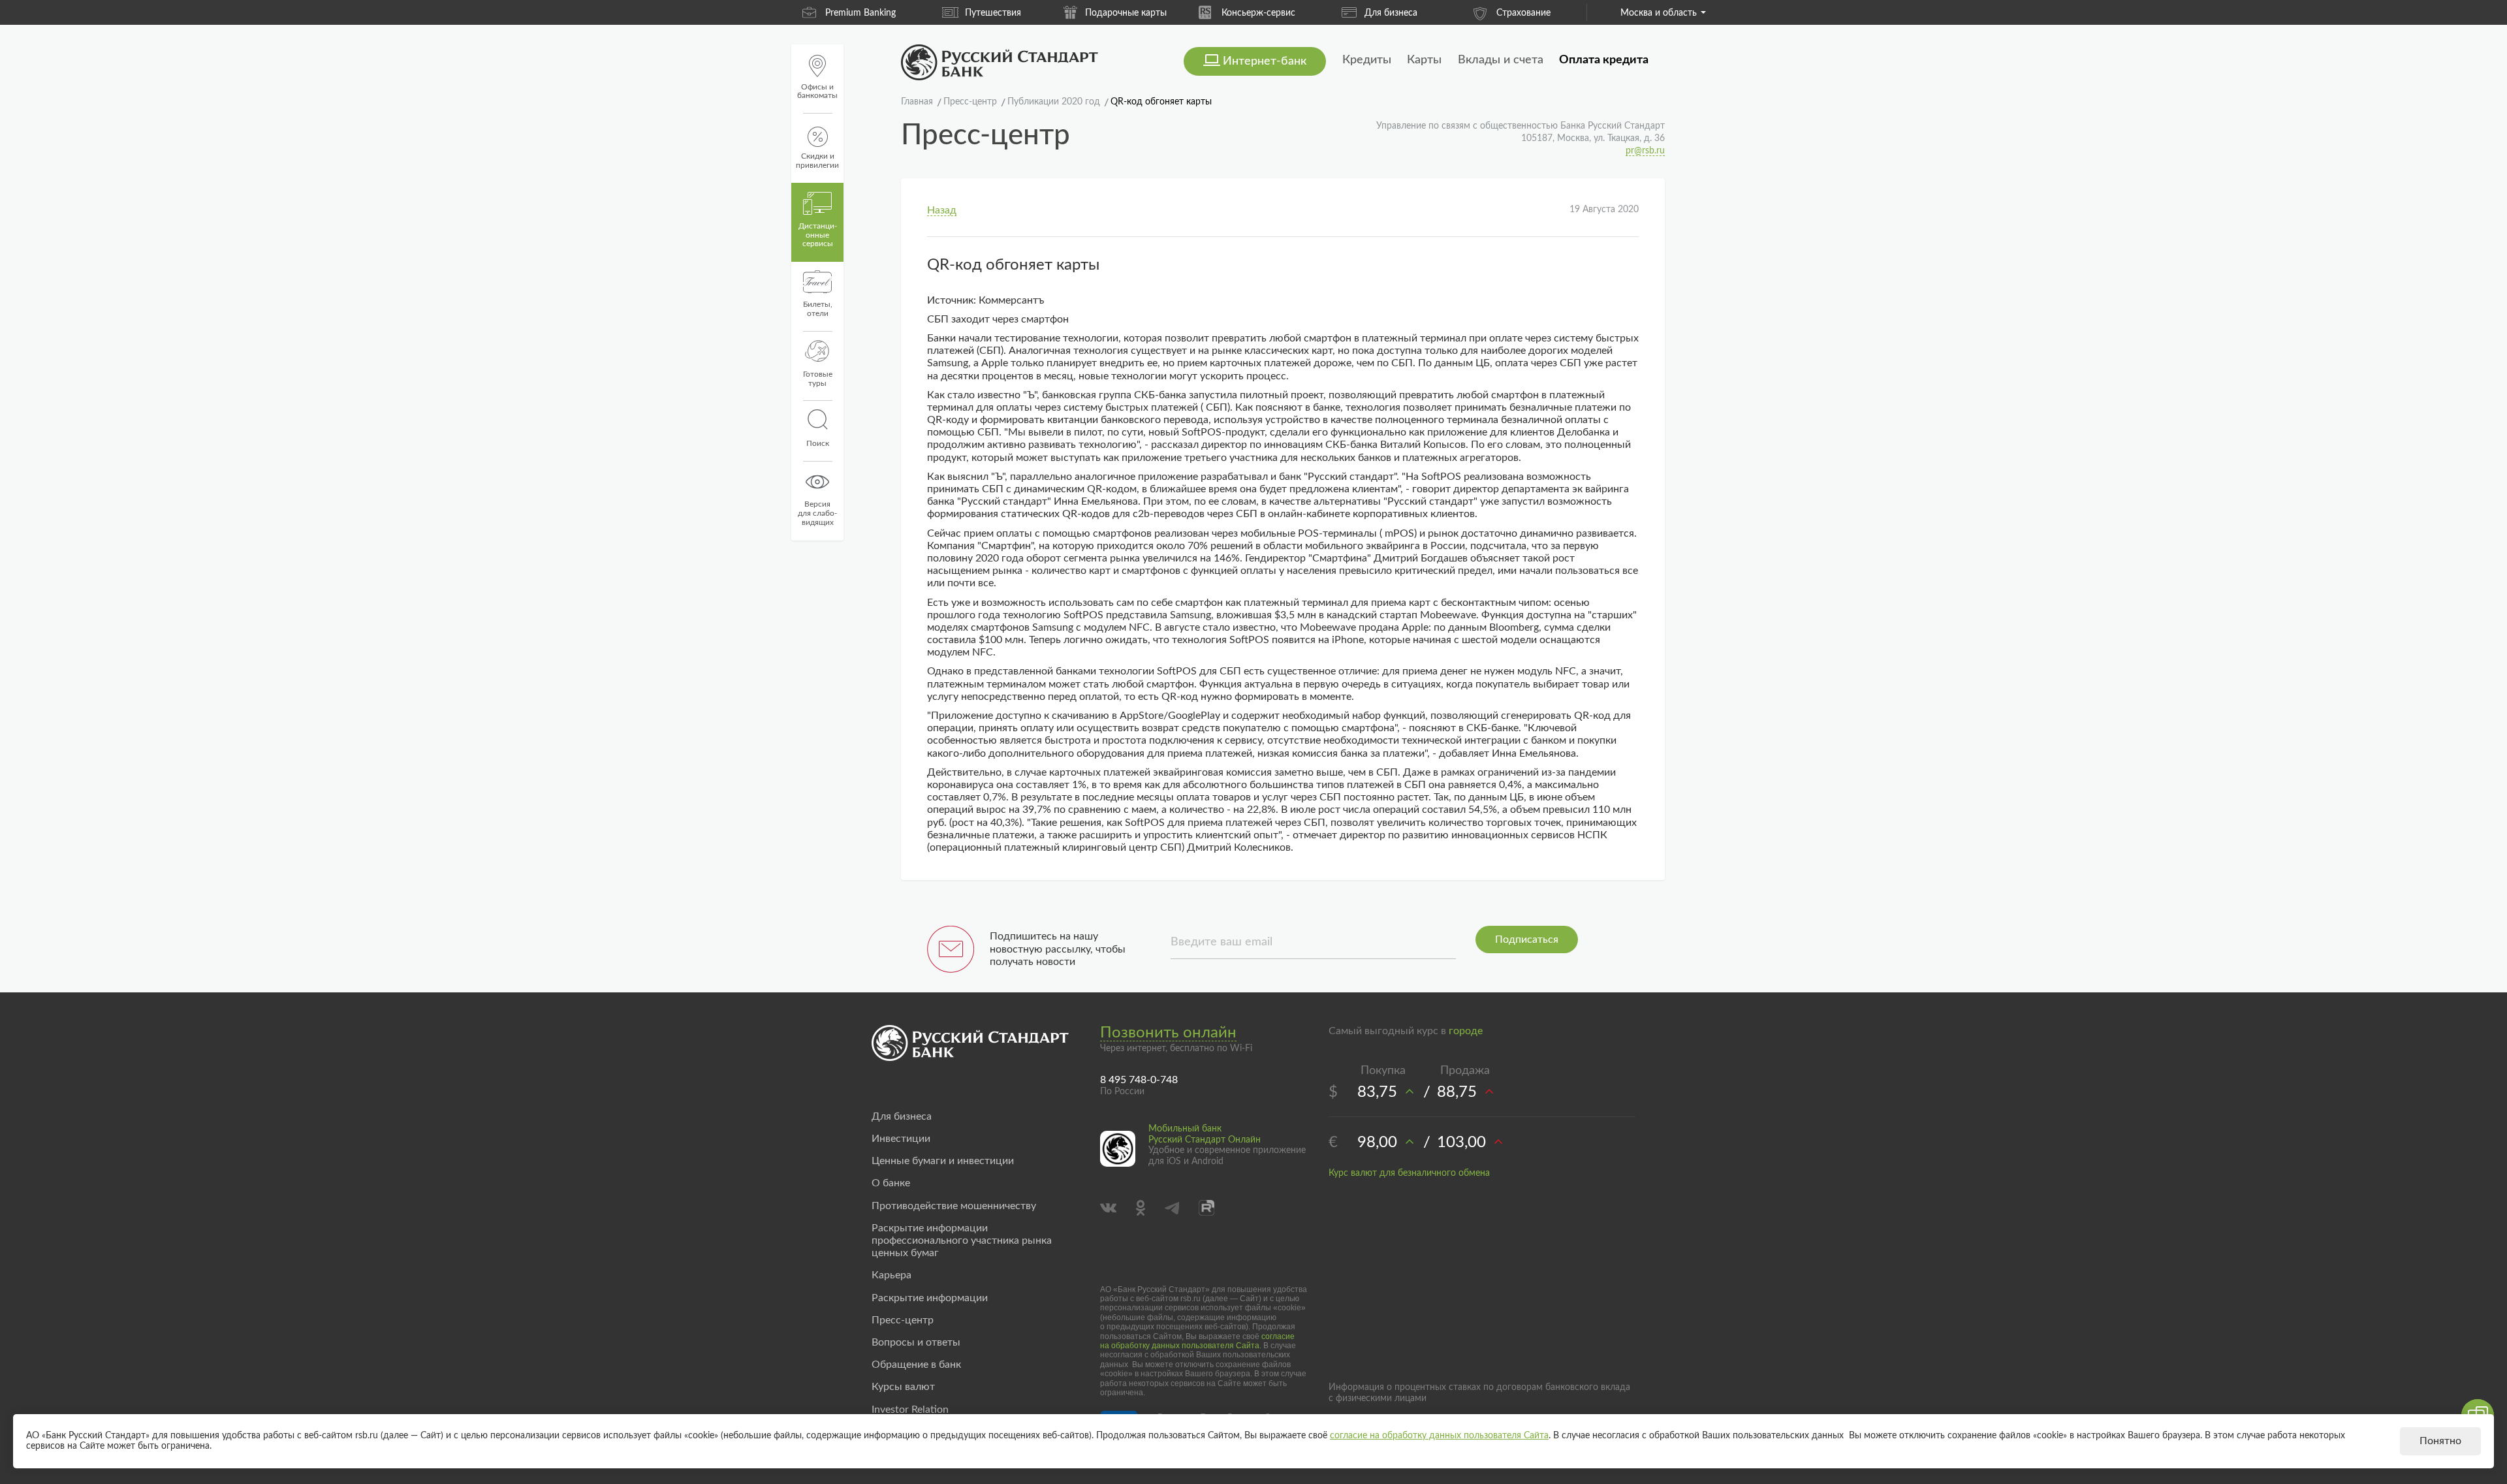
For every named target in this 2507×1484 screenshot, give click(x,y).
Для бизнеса (1352, 13)
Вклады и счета (1501, 60)
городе (1466, 1031)
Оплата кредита (1604, 60)
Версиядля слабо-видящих (817, 513)
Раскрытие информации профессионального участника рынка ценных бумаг (962, 1240)
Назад (942, 210)
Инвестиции (901, 1139)
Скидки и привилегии (817, 161)
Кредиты (1367, 60)
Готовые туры (818, 379)
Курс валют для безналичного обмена (1409, 1173)
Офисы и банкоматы (817, 91)
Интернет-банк (1265, 61)
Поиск (818, 443)
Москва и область (1659, 13)
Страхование (1484, 13)
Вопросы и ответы (916, 1342)
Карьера (891, 1275)
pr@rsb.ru (1645, 151)
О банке (891, 1183)
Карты (1424, 60)
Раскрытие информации (930, 1298)
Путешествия (954, 13)
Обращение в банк (916, 1365)
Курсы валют (903, 1387)
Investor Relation (910, 1410)
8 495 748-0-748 (1139, 1080)
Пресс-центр (903, 1320)
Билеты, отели (818, 309)
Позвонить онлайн (1168, 1033)
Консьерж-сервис (1219, 13)
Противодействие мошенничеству (954, 1206)
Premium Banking (821, 13)
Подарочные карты (1087, 13)
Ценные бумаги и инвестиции (943, 1161)
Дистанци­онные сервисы (818, 235)
